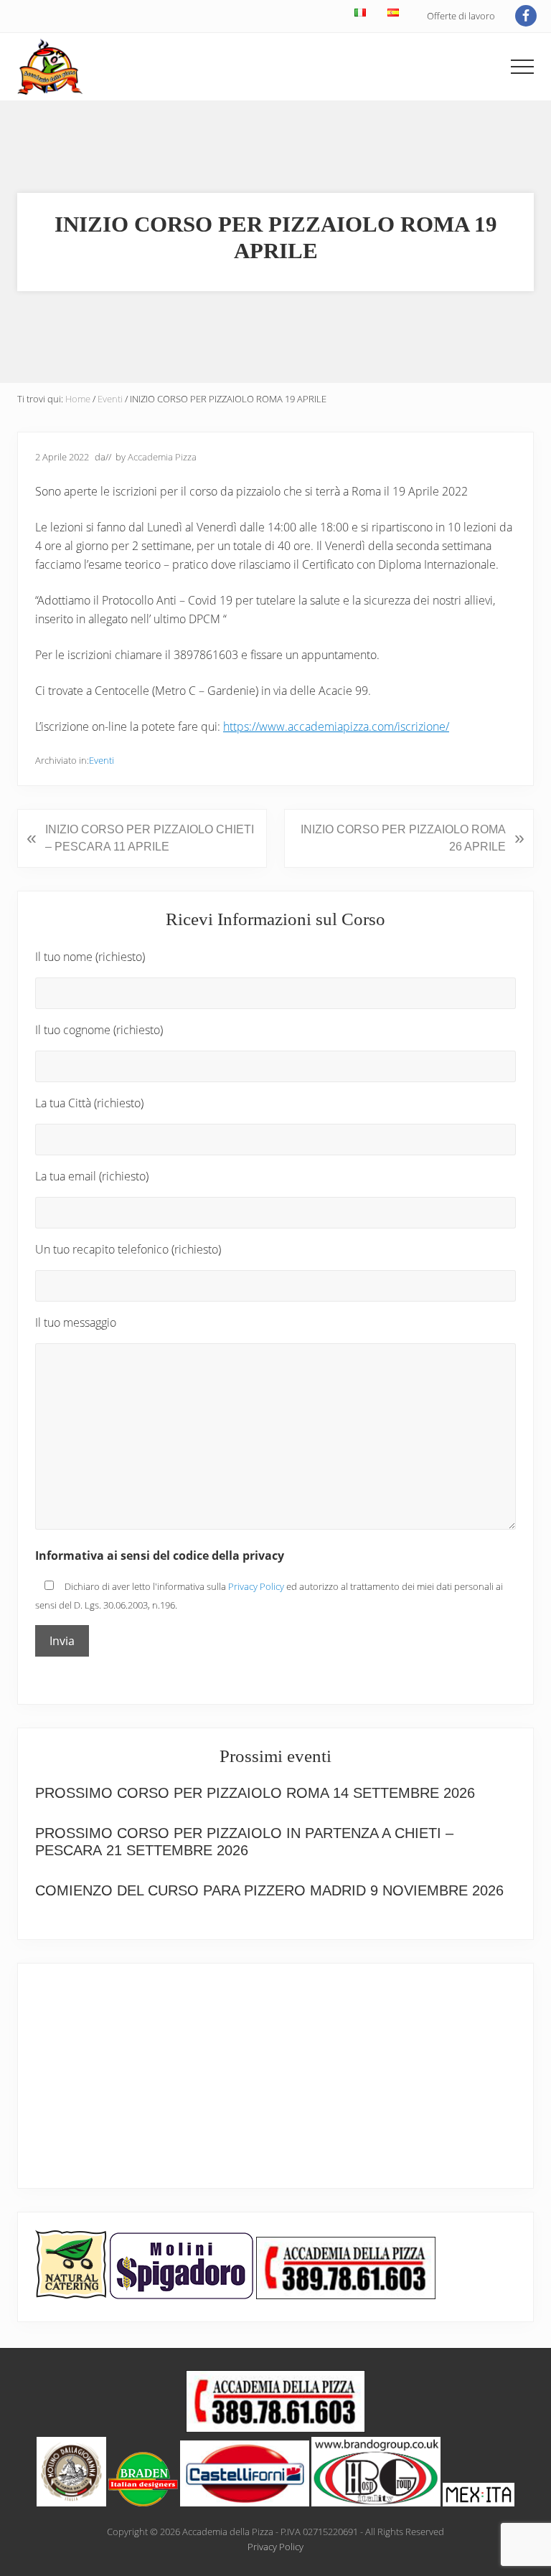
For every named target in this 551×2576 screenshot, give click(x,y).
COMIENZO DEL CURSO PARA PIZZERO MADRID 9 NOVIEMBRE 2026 (269, 1890)
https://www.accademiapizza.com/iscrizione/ (336, 726)
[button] (522, 67)
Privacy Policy (256, 1586)
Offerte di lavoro (461, 16)
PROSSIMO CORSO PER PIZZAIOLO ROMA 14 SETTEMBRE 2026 (255, 1793)
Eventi (102, 760)
